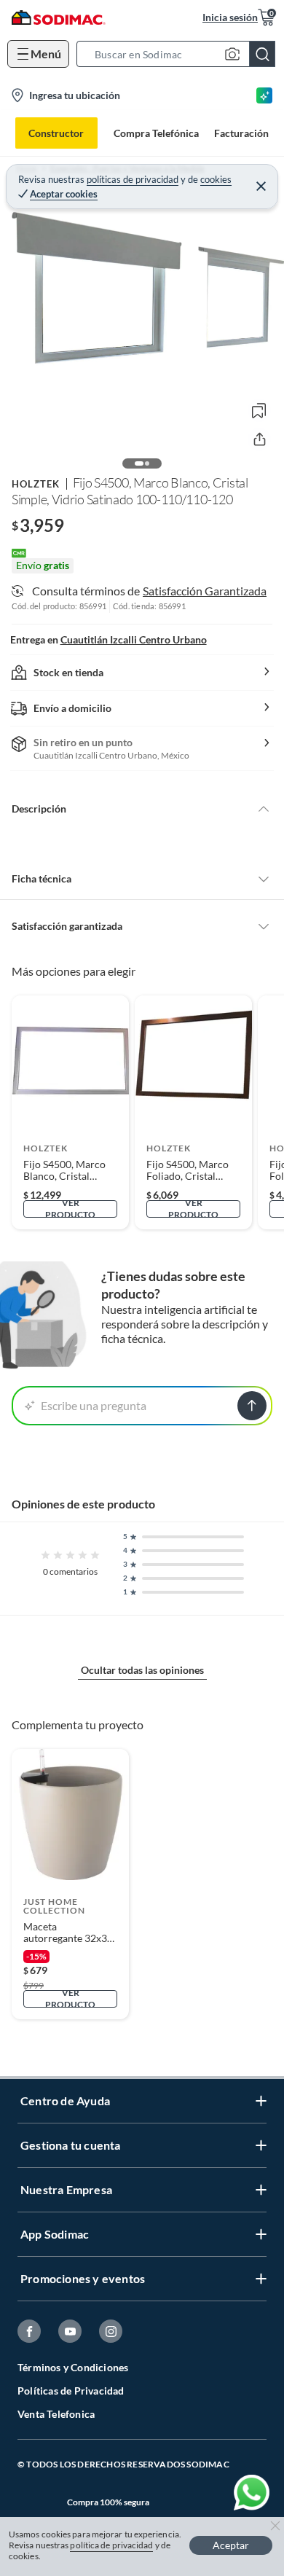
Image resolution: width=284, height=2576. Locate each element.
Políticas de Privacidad (71, 2391)
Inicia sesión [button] (230, 17)
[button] (180, 54)
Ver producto (70, 1209)
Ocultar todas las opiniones (142, 1670)
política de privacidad (111, 2545)
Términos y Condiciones (73, 2367)
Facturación (241, 133)
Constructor (56, 133)
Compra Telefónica (156, 133)
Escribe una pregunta (94, 1405)
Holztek (36, 484)
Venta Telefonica (56, 2414)
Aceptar (231, 2545)
